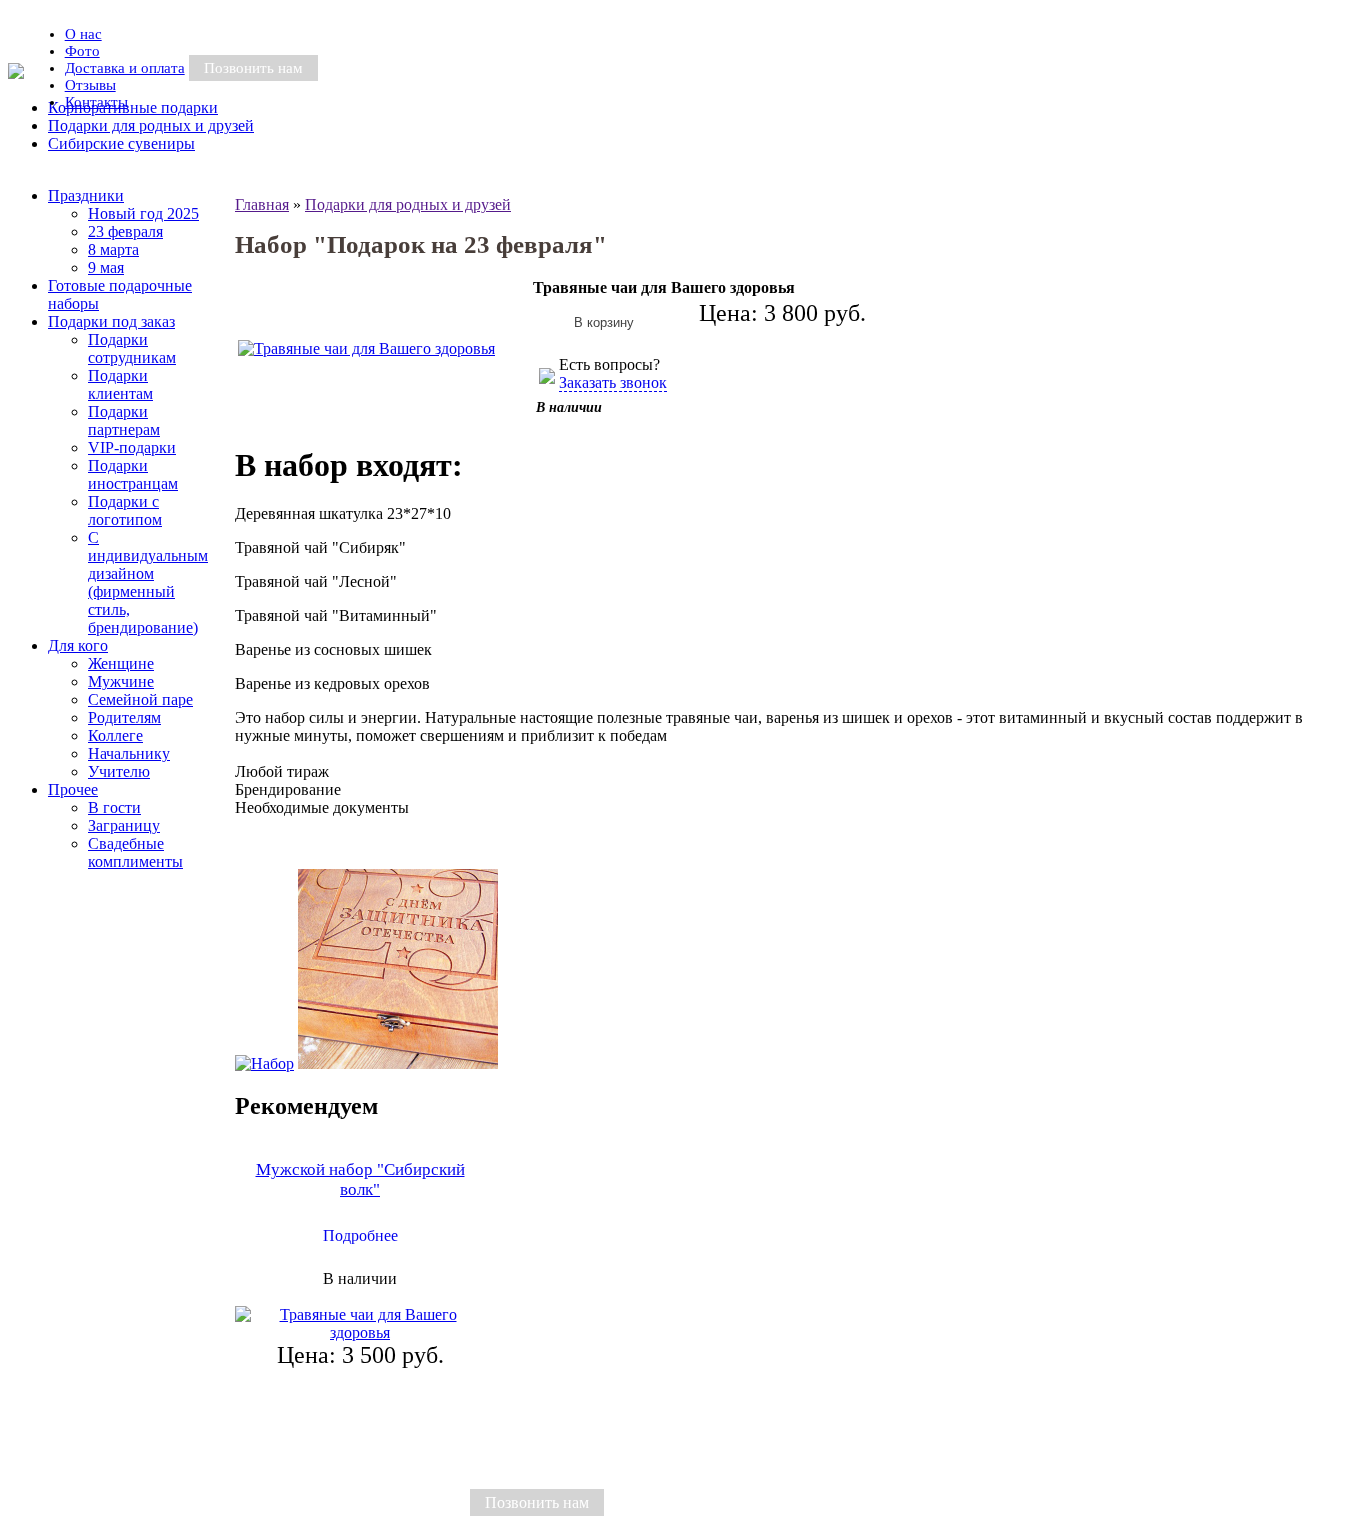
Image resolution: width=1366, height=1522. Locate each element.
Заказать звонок (613, 382)
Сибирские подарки (240, 1502)
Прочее (73, 789)
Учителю (119, 771)
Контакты (96, 102)
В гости (114, 807)
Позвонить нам (253, 68)
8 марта (113, 249)
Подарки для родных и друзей (408, 204)
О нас (83, 34)
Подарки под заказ (111, 321)
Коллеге (115, 735)
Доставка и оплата (125, 68)
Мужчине (121, 681)
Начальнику (129, 753)
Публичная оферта (406, 1502)
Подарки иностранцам (133, 474)
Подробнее (360, 1235)
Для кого (78, 645)
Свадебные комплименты (135, 852)
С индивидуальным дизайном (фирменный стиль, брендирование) (148, 582)
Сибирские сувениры (121, 143)
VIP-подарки (132, 447)
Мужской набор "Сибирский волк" (360, 1179)
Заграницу (124, 825)
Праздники (86, 195)
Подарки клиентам (120, 384)
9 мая (106, 267)
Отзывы (90, 85)
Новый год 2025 (143, 213)
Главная (262, 204)
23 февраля (125, 231)
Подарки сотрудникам (132, 348)
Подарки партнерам (124, 420)
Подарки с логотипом (125, 510)
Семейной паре (140, 699)
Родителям (124, 717)
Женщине (121, 663)
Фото (82, 51)
